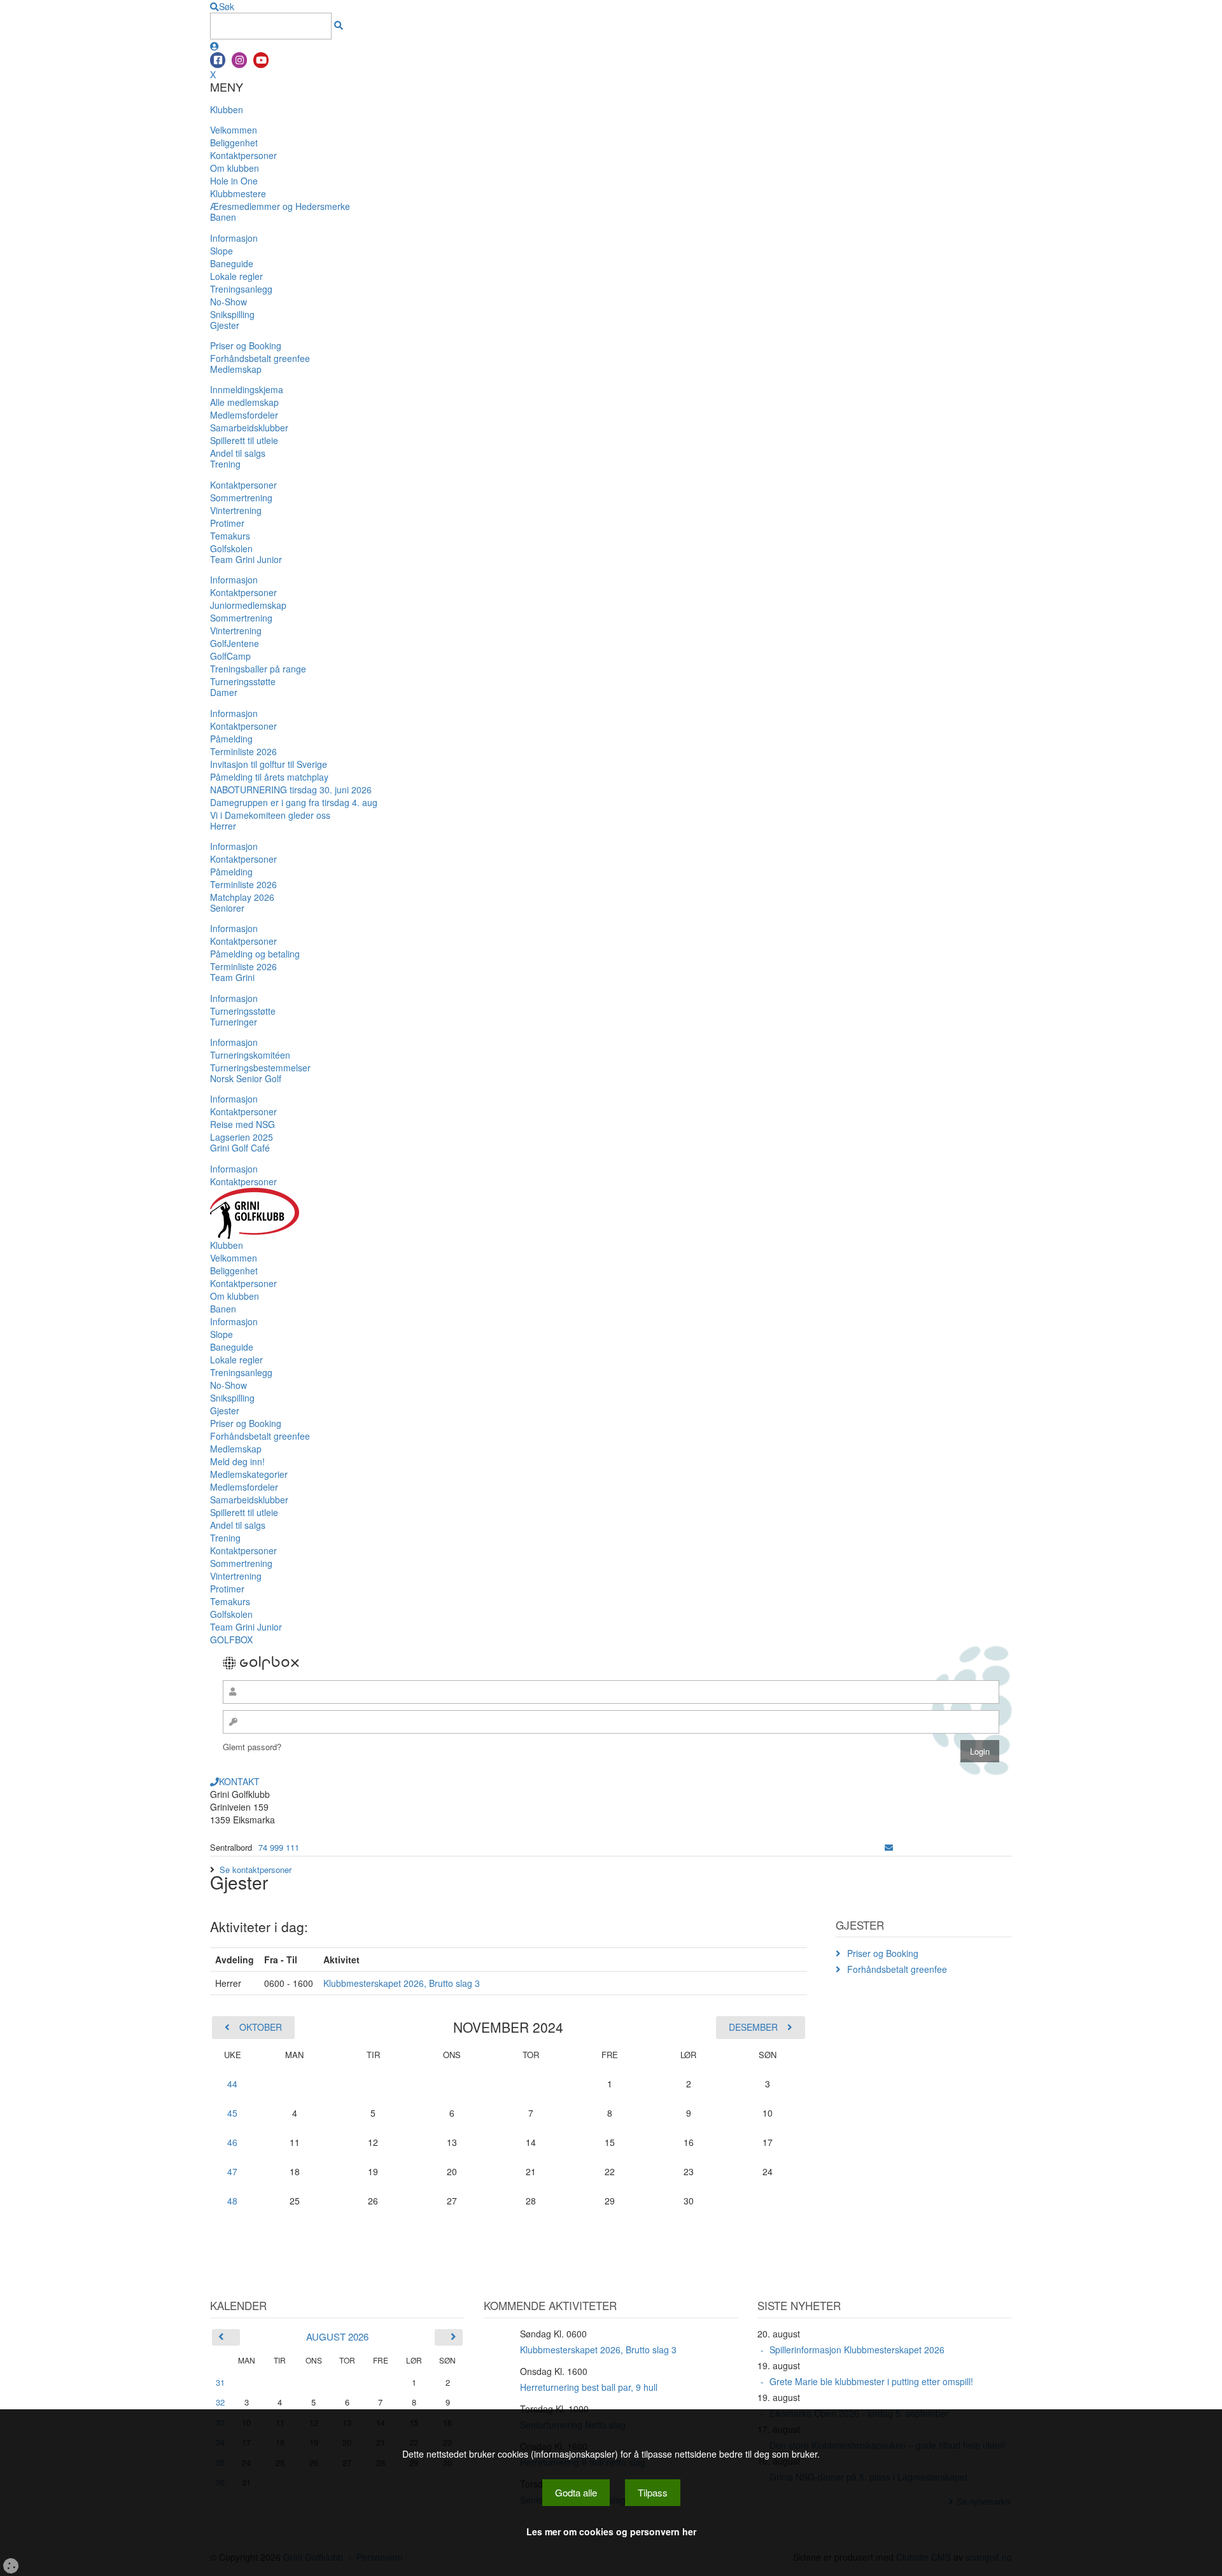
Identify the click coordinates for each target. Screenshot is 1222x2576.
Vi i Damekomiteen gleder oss (270, 815)
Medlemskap (236, 369)
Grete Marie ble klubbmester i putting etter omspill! (871, 2381)
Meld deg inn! (237, 1461)
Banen (223, 217)
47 (232, 2171)
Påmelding (231, 739)
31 (220, 2382)
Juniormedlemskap (248, 605)
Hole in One (234, 181)
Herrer (223, 826)
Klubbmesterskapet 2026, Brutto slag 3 (402, 1983)
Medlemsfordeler (244, 415)
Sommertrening (241, 498)
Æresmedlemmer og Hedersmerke (280, 206)
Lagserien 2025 (242, 1137)
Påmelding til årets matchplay (269, 777)
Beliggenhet (234, 143)
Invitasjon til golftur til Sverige (269, 764)
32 (220, 2402)
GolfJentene (235, 643)
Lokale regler (236, 276)
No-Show (228, 302)
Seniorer (227, 908)
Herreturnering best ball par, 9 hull (589, 2387)
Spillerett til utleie (244, 440)
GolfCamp (230, 656)
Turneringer (234, 1022)
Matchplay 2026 (242, 897)
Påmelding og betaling (255, 954)
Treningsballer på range (258, 669)
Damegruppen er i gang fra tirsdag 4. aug (294, 802)
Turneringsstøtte (243, 681)
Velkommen (234, 130)
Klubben (227, 109)
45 (232, 2113)
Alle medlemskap (244, 402)
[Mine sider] (214, 46)
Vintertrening (236, 510)
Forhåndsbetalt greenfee (260, 358)
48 (232, 2201)
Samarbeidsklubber (249, 428)
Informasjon (234, 238)
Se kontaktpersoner (256, 1869)
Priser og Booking (246, 345)
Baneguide (232, 263)
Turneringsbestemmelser (260, 1068)
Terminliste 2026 (243, 751)
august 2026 (337, 2336)
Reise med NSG (242, 1124)
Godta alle (576, 2492)
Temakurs (230, 536)
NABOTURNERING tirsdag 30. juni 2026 (291, 790)
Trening (225, 464)
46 (232, 2142)
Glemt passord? (252, 1747)
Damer (224, 692)
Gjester (225, 325)
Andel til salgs (238, 453)
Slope (221, 251)
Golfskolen (231, 548)
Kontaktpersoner (243, 155)
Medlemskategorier (249, 1474)
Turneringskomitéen (250, 1055)
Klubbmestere (238, 193)
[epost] (889, 1847)
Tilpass (653, 2492)
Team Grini (232, 977)
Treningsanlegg (241, 289)
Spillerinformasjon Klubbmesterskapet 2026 (857, 2350)
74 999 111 (279, 1847)
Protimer (227, 523)
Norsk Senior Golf (246, 1078)
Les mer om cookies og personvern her (611, 2531)
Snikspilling (232, 314)
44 (232, 2084)
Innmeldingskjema (247, 389)
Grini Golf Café (240, 1148)
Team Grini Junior (246, 559)
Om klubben (235, 168)
